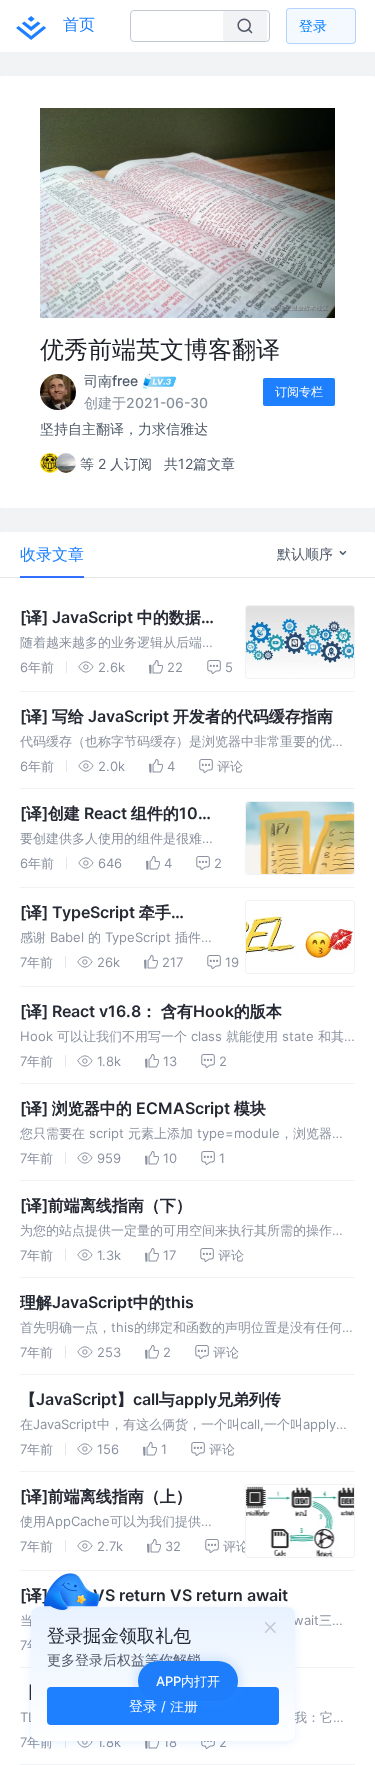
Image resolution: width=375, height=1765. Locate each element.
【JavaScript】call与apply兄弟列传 (150, 1399)
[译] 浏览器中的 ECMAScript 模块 (143, 1108)
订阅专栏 (299, 391)
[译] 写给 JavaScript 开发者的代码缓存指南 (176, 716)
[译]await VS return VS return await (154, 1595)
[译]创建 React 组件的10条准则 (117, 814)
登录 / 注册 (163, 1705)
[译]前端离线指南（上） (106, 1496)
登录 (313, 25)
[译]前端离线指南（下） (106, 1205)
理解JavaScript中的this (107, 1302)
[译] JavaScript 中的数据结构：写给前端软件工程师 (118, 618)
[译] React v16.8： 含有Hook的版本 (151, 1011)
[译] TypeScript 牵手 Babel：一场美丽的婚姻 (105, 913)
